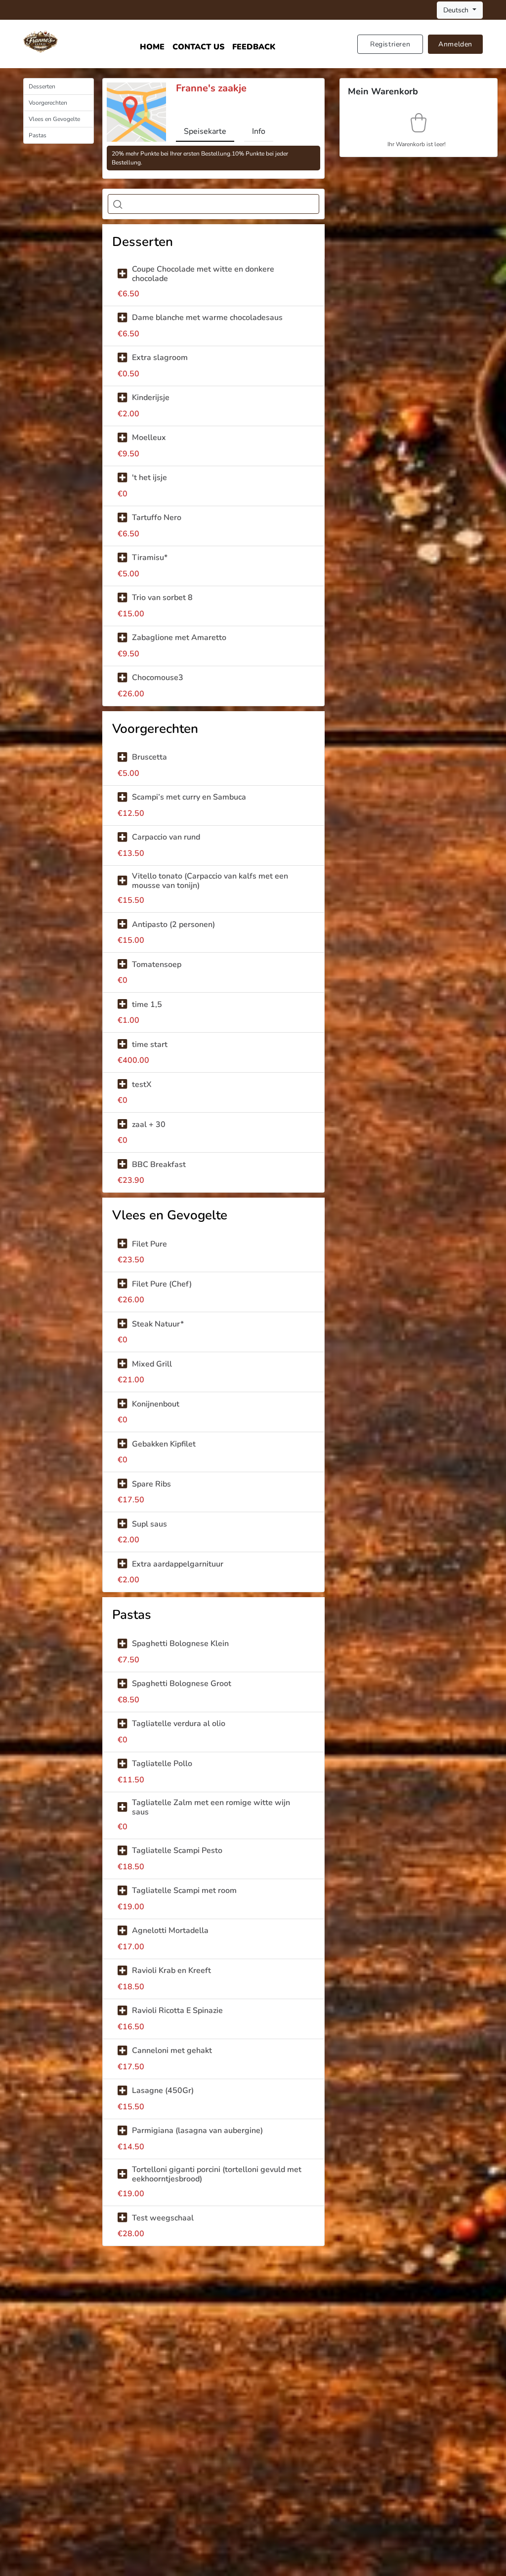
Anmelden (455, 44)
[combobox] (213, 204)
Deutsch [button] (457, 10)
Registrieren (390, 44)
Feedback (254, 47)
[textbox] (131, 204)
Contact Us (198, 47)
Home (152, 47)
